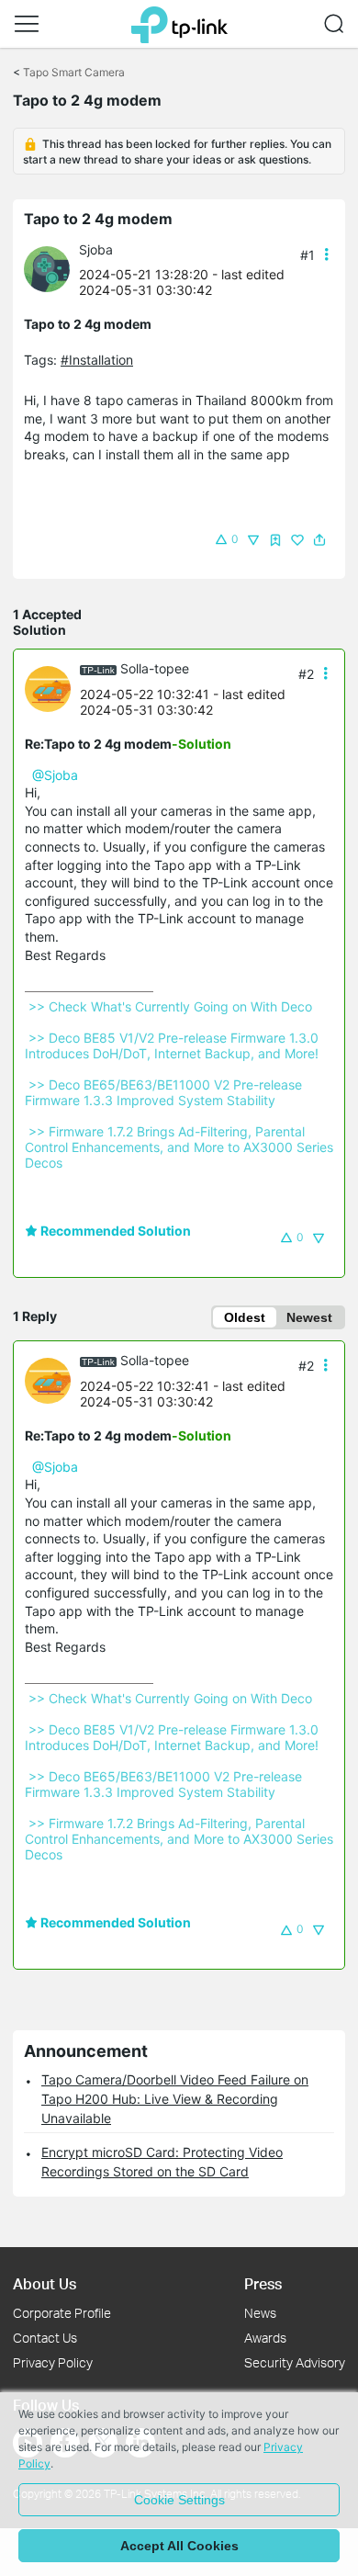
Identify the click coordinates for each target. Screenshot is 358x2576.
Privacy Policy (53, 2362)
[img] (275, 540)
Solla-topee (155, 668)
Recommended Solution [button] (114, 1231)
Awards (265, 2338)
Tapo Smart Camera (74, 72)
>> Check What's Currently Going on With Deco (170, 1006)
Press (263, 2283)
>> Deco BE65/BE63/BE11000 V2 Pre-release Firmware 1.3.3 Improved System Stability (165, 1092)
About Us (45, 2283)
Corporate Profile (62, 2313)
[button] (27, 24)
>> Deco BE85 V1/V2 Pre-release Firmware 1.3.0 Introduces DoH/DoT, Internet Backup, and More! (173, 1045)
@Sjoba (55, 775)
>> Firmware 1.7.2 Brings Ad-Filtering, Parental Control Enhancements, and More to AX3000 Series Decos (181, 1147)
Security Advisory (295, 2362)
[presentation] (47, 269)
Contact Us (45, 2338)
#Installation (97, 360)
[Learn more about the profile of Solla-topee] (52, 688)
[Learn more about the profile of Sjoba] (51, 268)
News (260, 2313)
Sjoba (96, 249)
